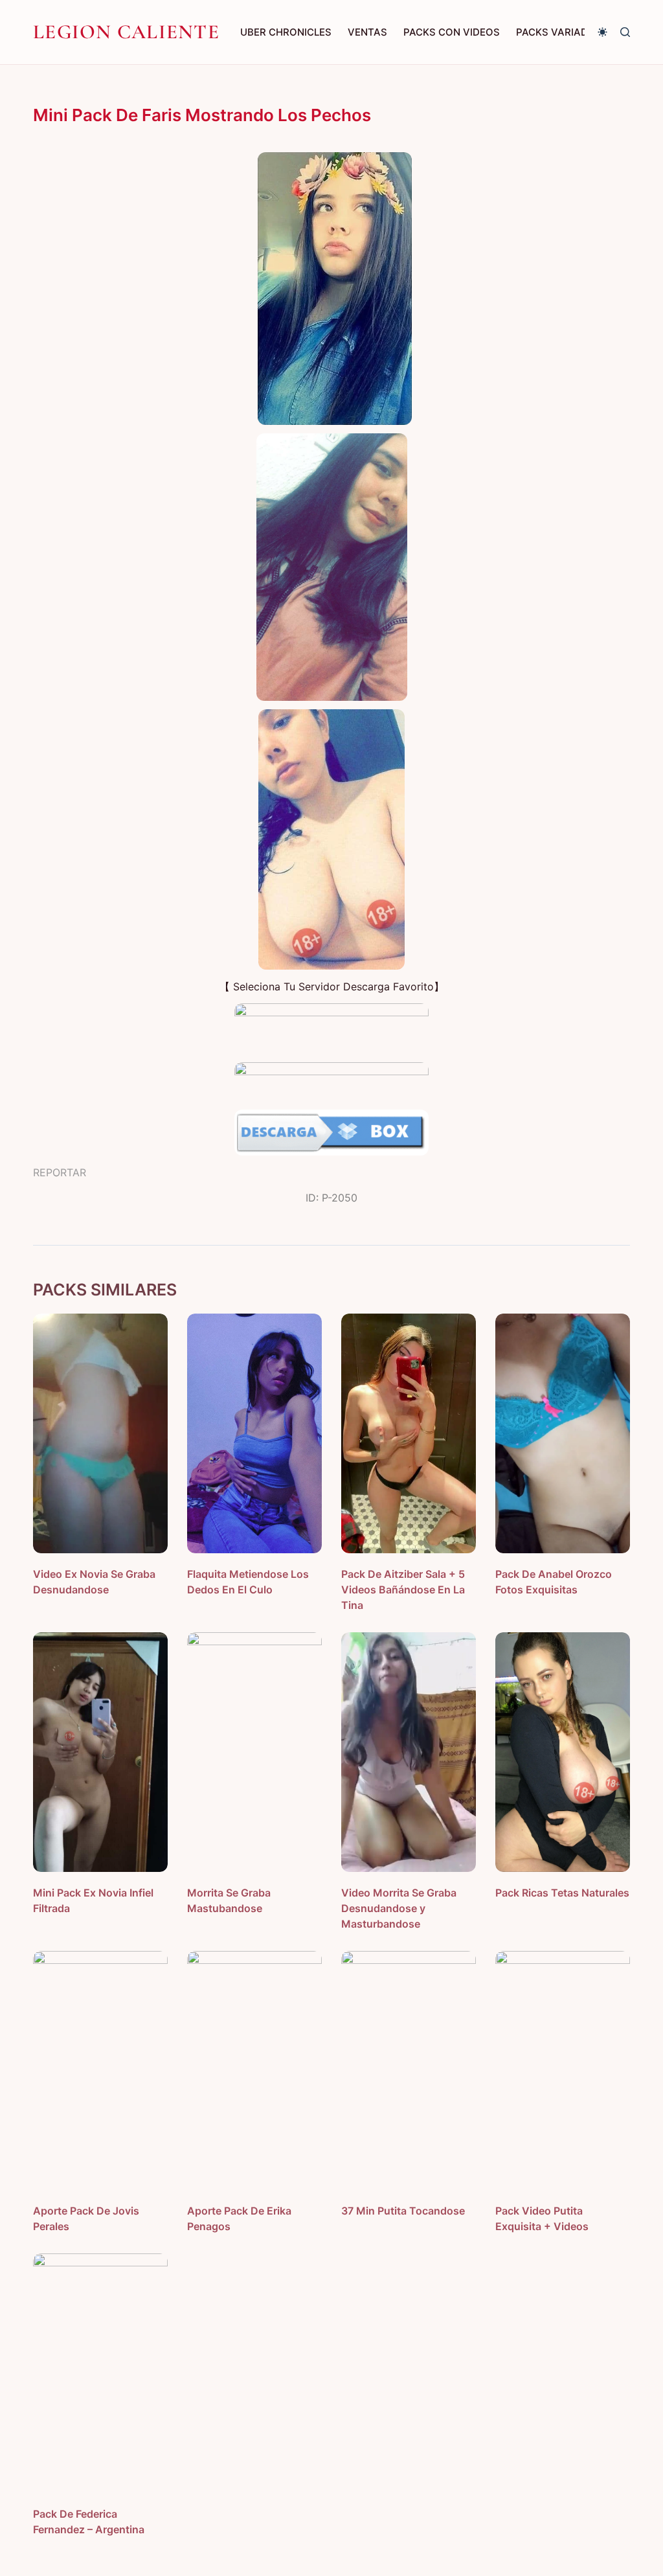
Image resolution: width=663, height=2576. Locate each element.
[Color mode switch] (602, 32)
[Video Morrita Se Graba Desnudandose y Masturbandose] (409, 1752)
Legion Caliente (126, 32)
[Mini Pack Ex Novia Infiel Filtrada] (100, 1752)
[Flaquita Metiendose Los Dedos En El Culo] (254, 1433)
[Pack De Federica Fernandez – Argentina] (100, 2373)
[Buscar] (625, 32)
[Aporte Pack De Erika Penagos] (254, 2071)
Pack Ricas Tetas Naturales (562, 1893)
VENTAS (367, 32)
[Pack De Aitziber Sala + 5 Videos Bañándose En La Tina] (409, 1433)
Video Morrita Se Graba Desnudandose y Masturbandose (399, 1908)
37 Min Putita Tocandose (403, 2211)
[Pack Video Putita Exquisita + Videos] (563, 2071)
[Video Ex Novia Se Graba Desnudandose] (100, 1433)
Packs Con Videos (452, 32)
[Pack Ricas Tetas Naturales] (563, 1752)
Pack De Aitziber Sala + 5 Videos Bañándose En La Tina (403, 1590)
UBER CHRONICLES (286, 32)
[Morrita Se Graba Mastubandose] (254, 1752)
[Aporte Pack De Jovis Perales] (100, 2071)
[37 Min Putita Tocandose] (409, 2071)
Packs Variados (559, 32)
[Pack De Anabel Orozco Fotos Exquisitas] (563, 1433)
